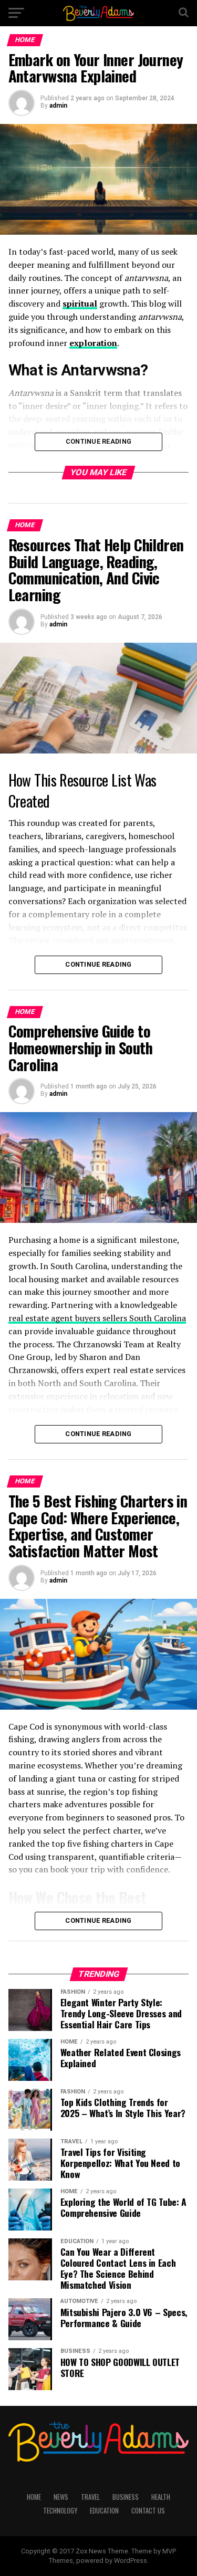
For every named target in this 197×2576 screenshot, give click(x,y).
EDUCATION (104, 2511)
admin (58, 106)
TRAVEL (90, 2497)
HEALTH (161, 2497)
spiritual (80, 303)
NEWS (61, 2497)
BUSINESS (126, 2497)
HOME (34, 2497)
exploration (93, 343)
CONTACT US (148, 2511)
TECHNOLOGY (60, 2511)
